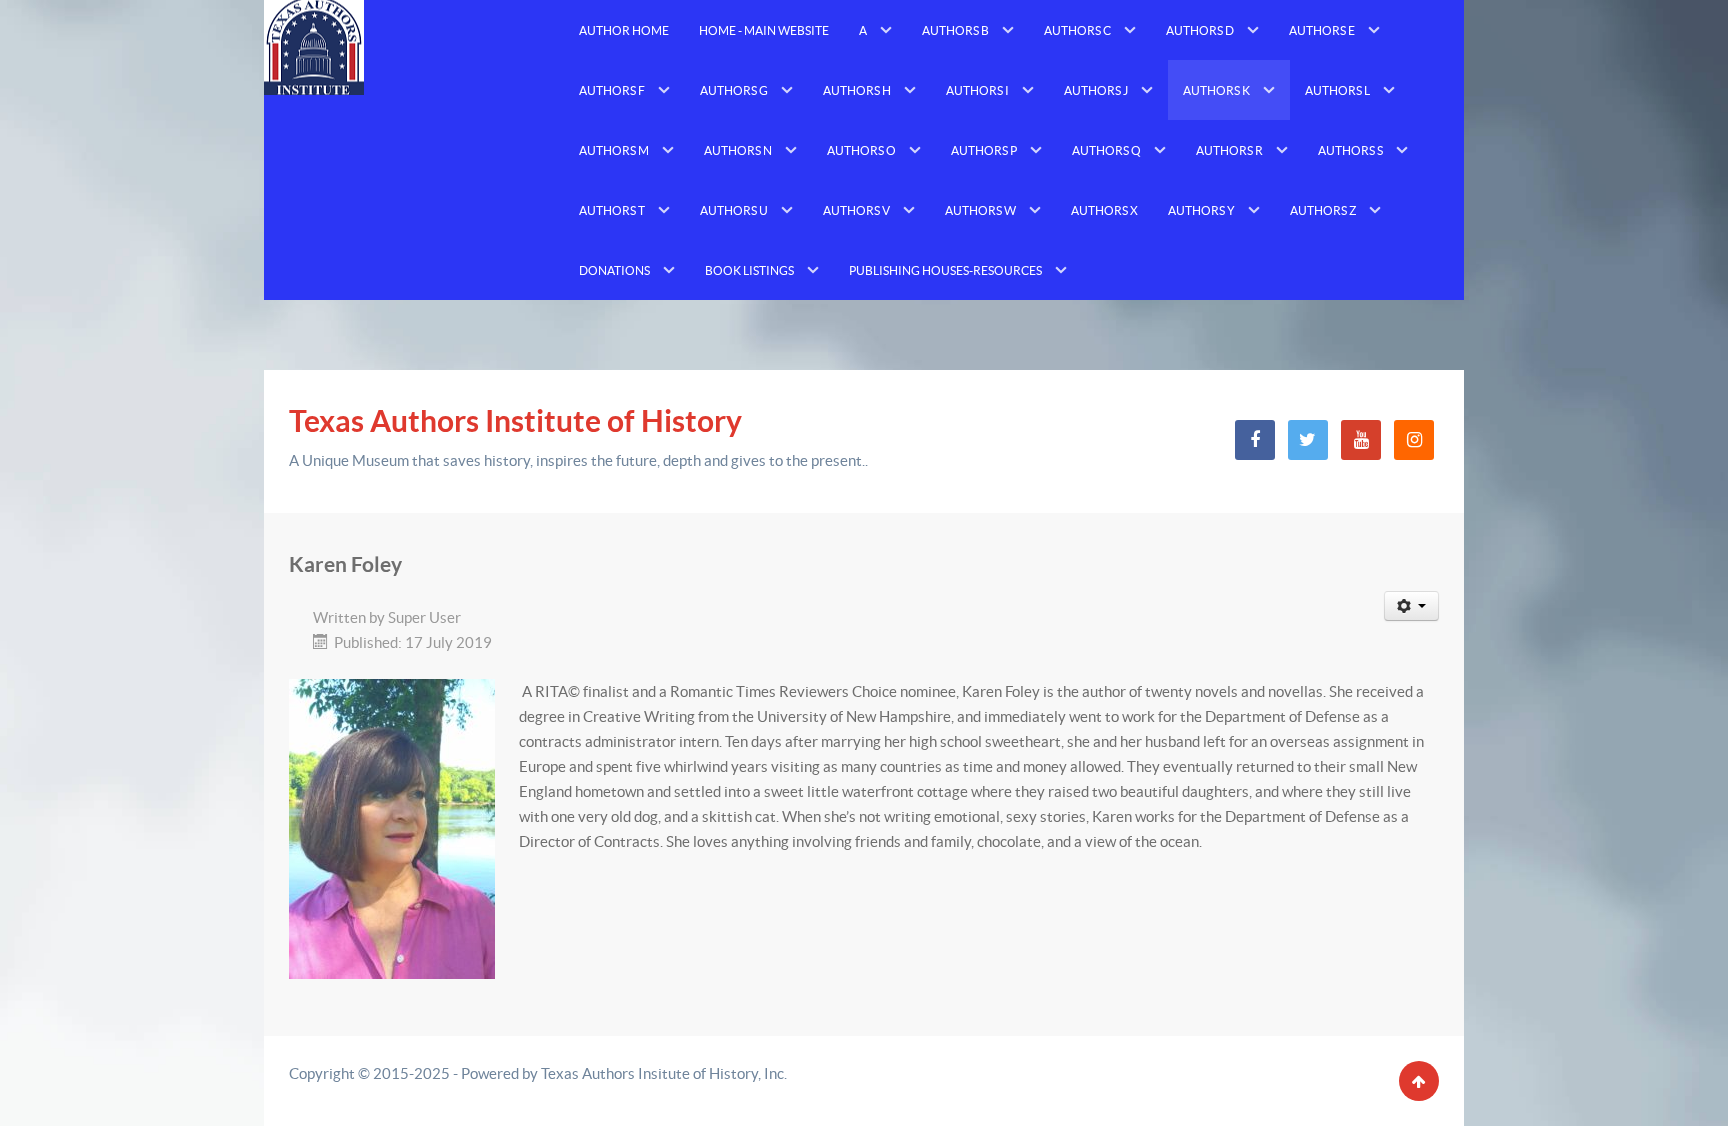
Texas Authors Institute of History (515, 421)
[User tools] (1412, 606)
